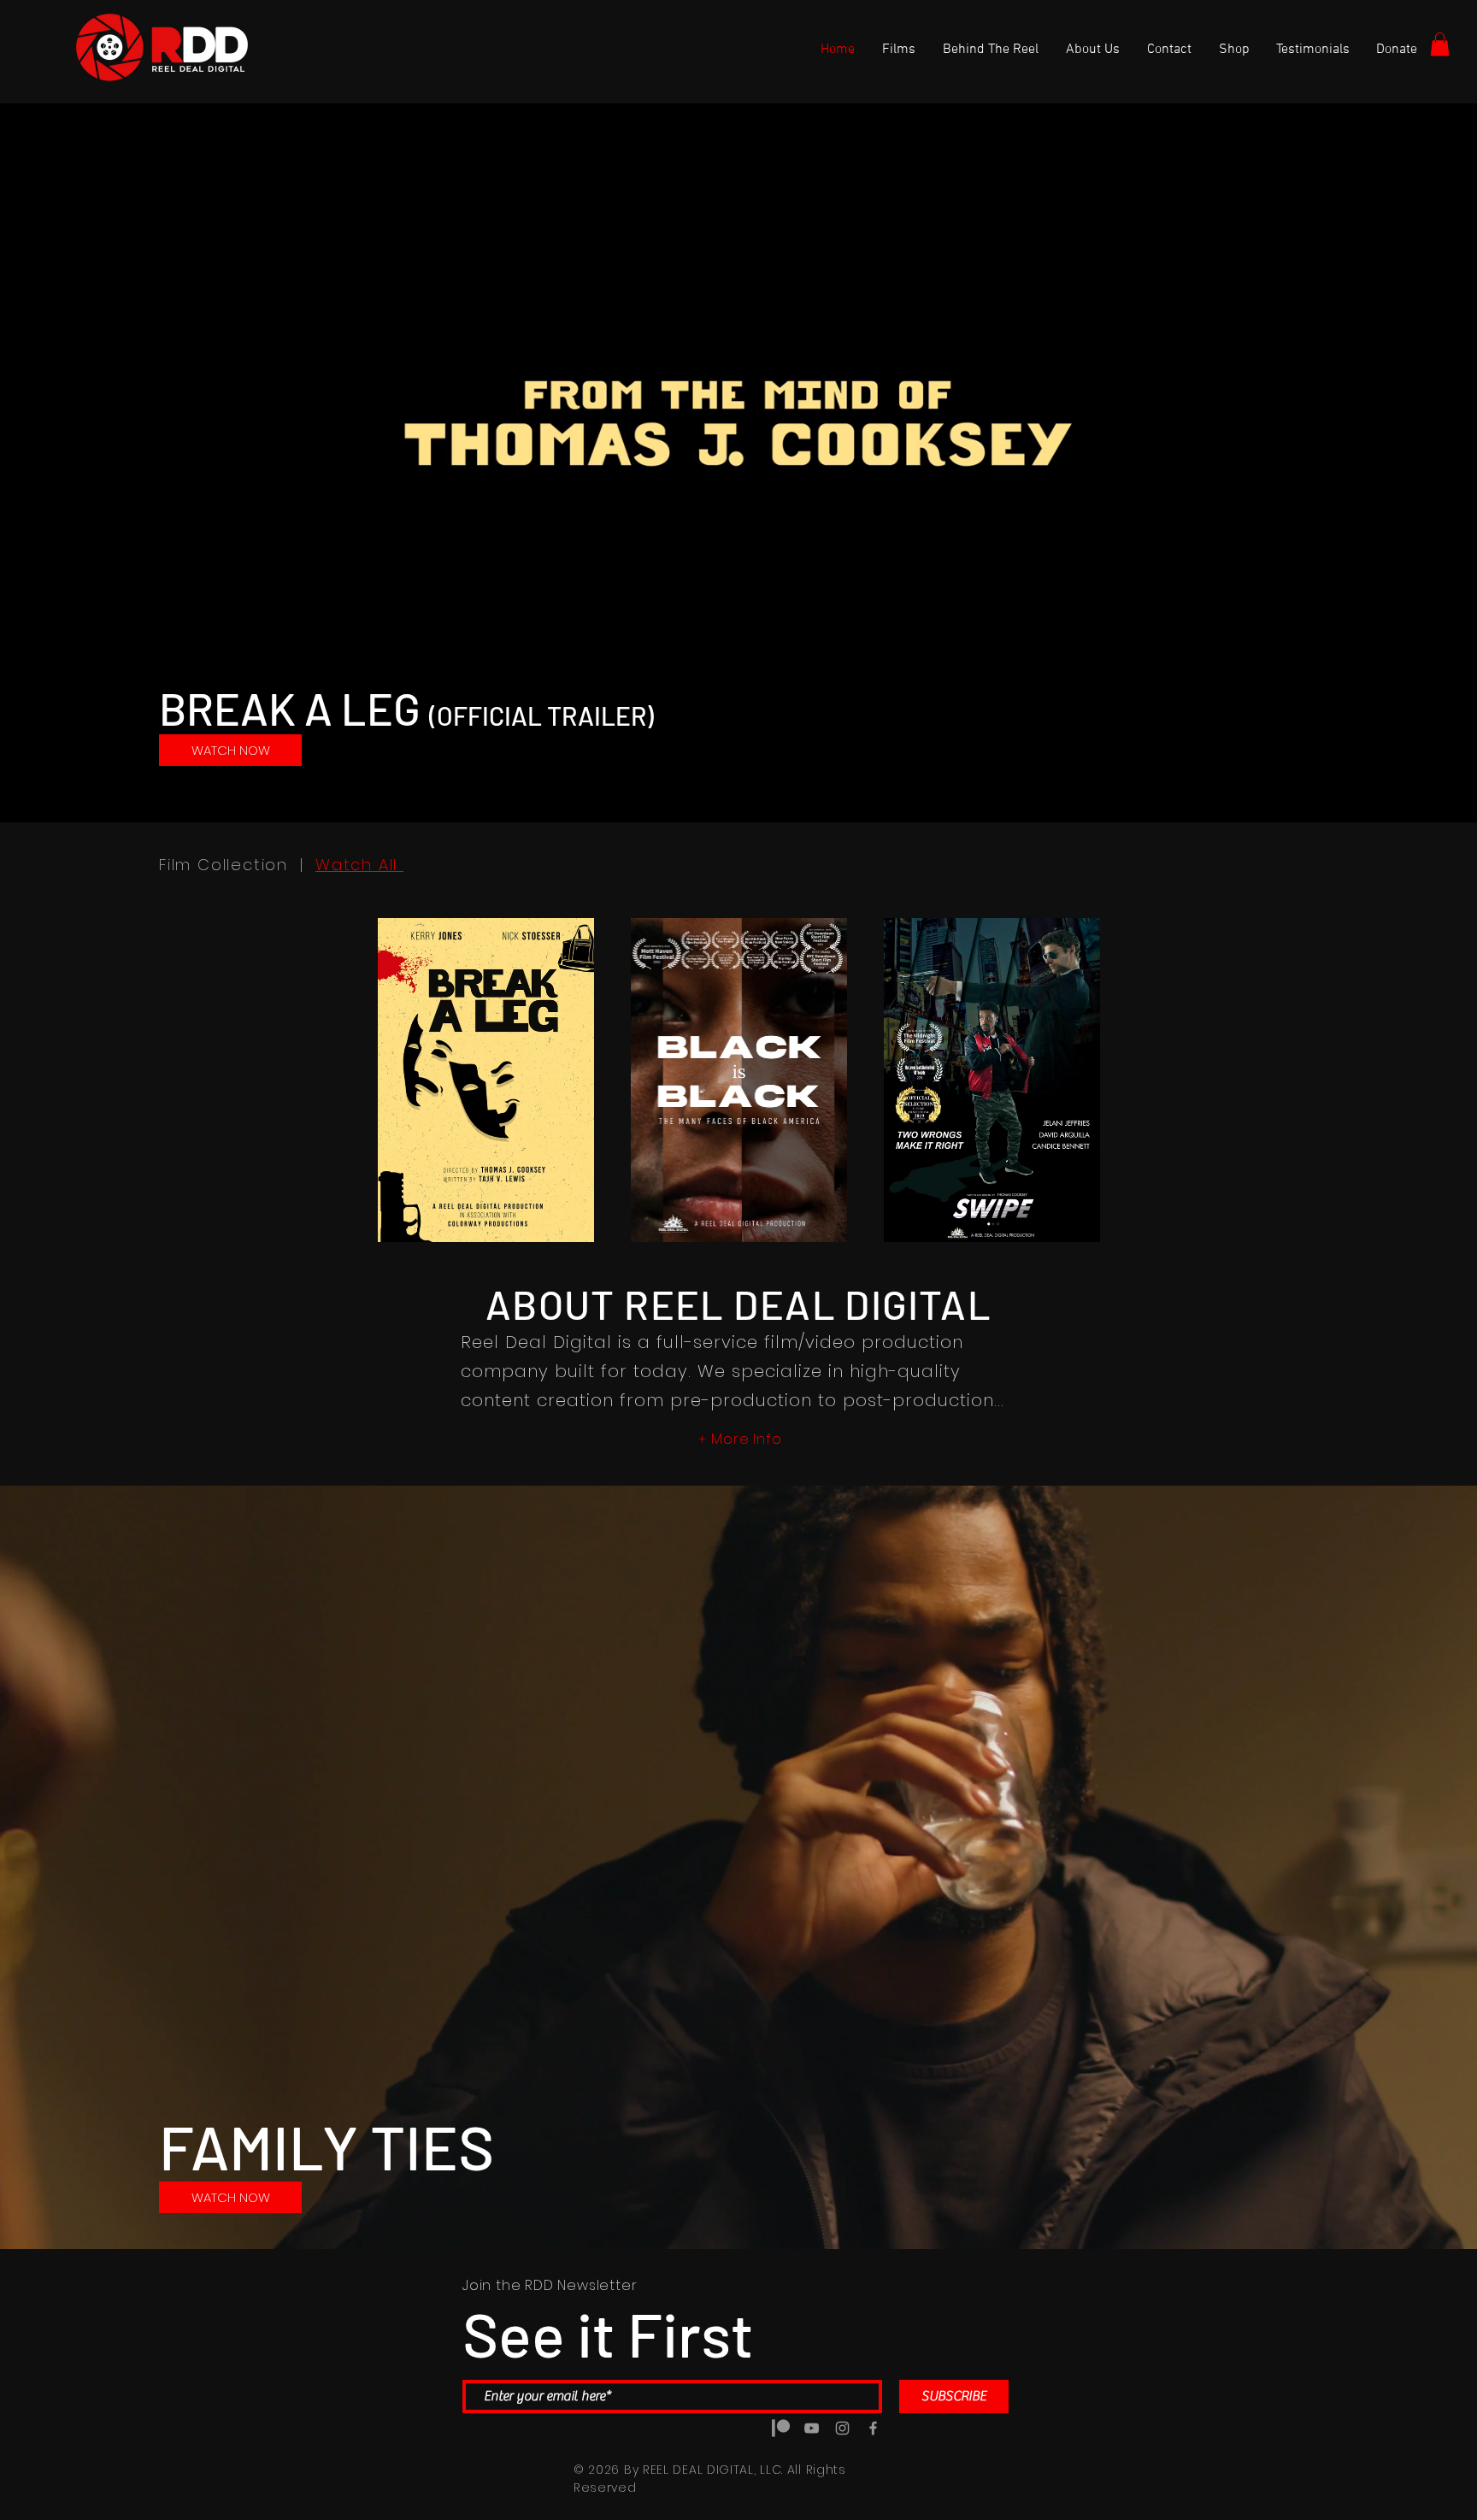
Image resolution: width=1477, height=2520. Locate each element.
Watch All (359, 865)
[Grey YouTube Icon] (812, 2428)
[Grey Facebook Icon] (873, 2428)
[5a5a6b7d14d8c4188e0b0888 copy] (781, 2428)
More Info (746, 1439)
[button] (1440, 44)
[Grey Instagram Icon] (842, 2428)
